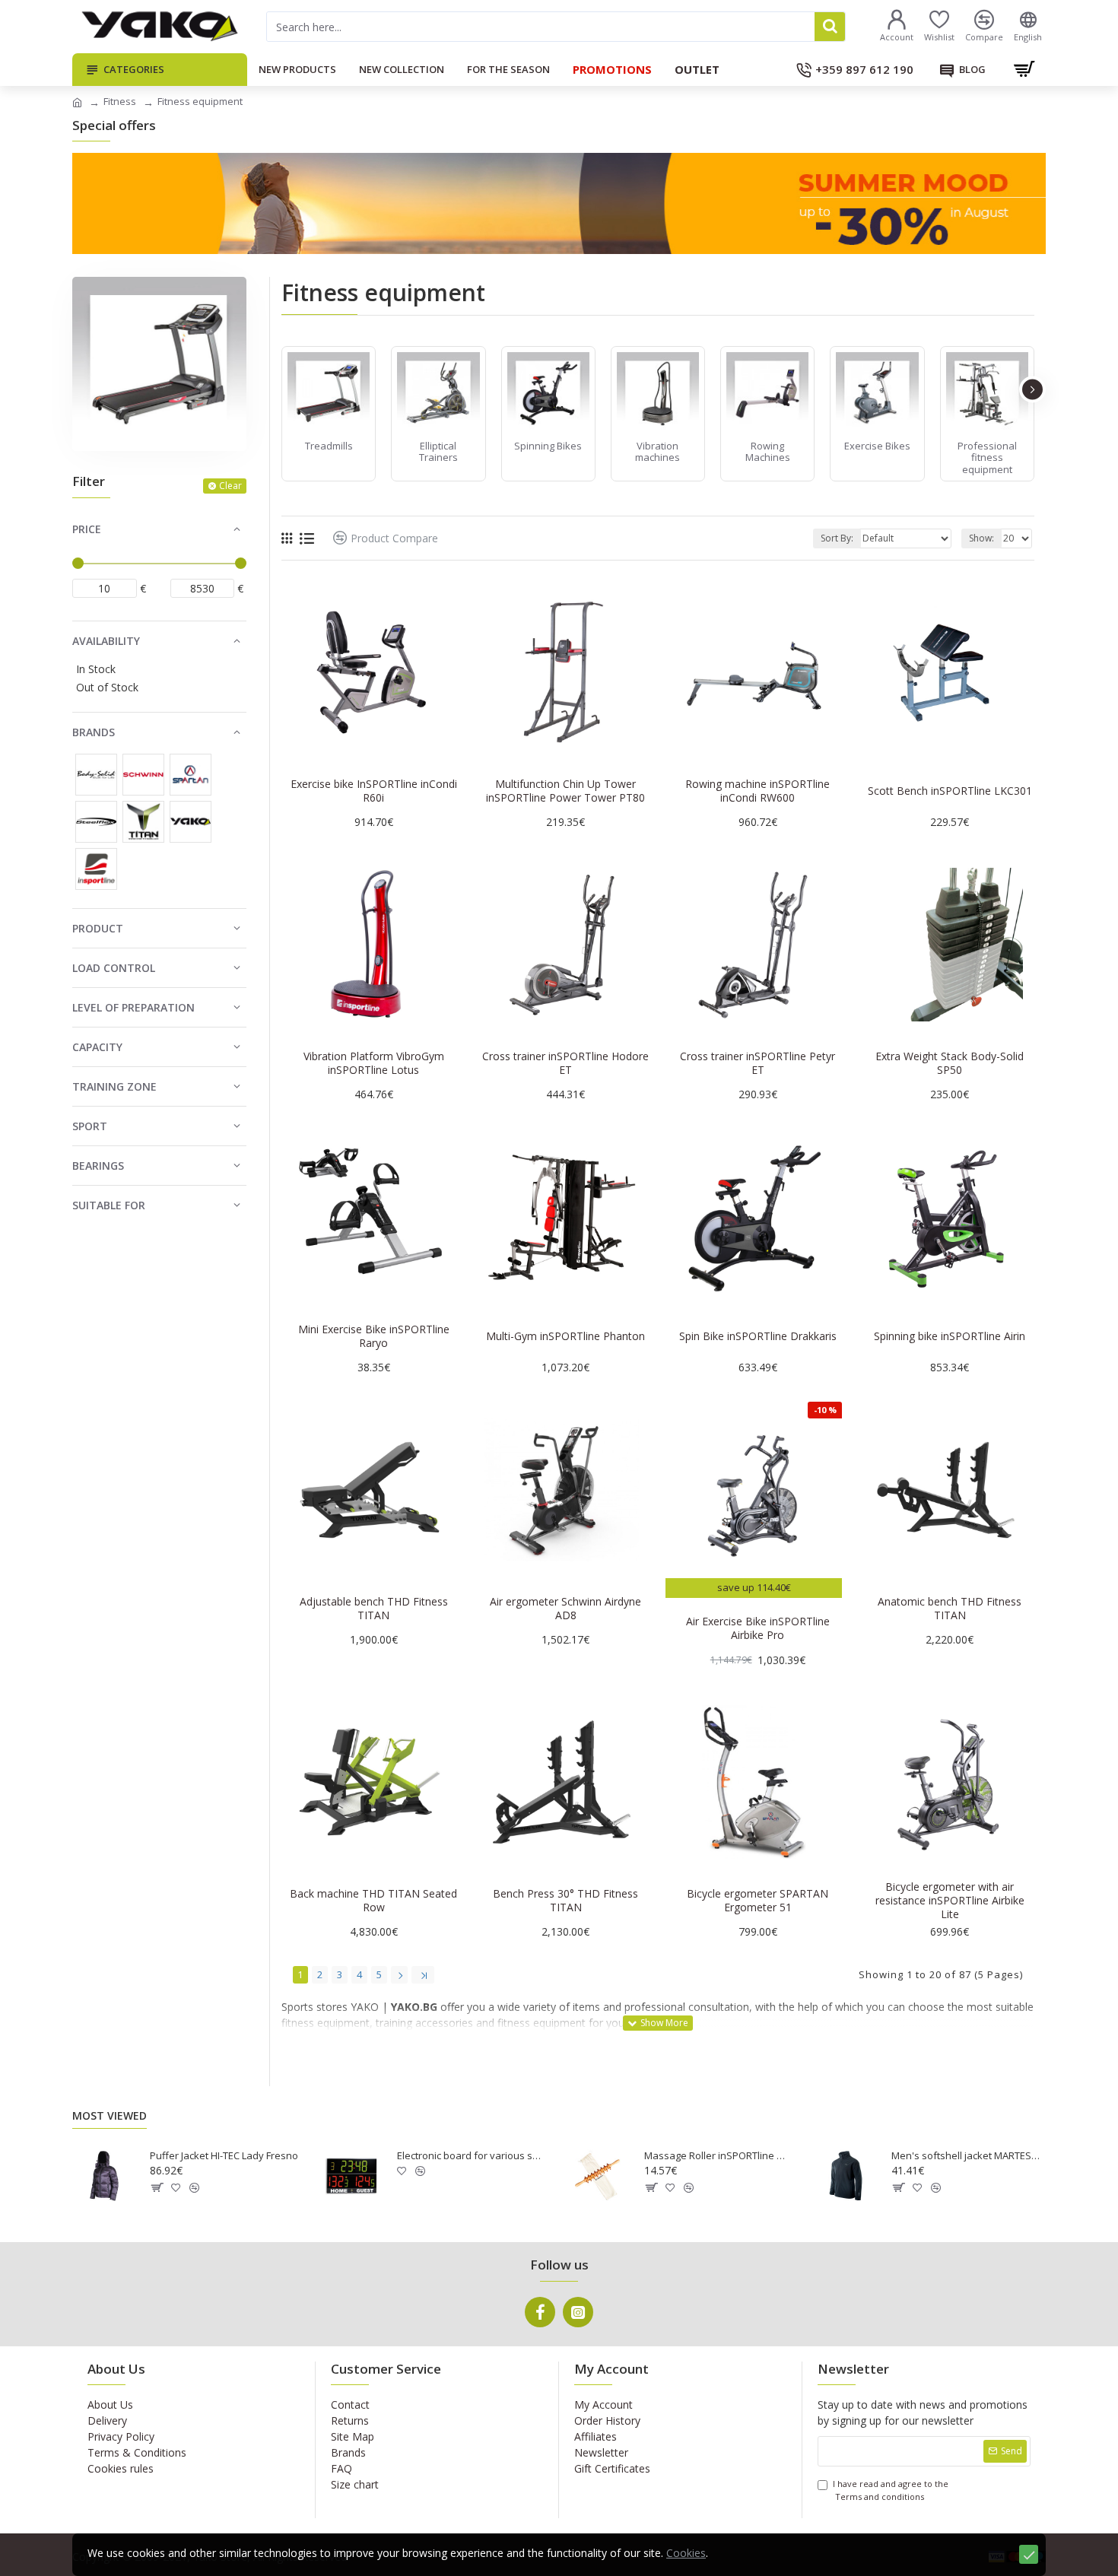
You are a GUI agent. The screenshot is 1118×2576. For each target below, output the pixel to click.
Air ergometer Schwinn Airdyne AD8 (565, 1609)
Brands (94, 732)
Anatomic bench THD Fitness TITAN (950, 1609)
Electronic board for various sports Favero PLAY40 (472, 2156)
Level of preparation (133, 1007)
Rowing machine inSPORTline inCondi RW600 (758, 791)
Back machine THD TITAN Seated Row (373, 1901)
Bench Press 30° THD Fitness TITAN (565, 1901)
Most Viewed (110, 2116)
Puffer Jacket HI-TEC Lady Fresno (224, 2156)
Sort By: (837, 538)
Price (87, 529)
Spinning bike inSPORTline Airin (950, 1336)
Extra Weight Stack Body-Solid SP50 (950, 1063)
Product (98, 928)
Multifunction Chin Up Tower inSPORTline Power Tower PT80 (565, 791)
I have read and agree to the (891, 2490)
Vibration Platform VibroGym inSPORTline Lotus (374, 1063)
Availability (106, 641)
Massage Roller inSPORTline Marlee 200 (719, 2156)
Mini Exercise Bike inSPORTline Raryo (374, 1336)
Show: (981, 538)
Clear (230, 486)
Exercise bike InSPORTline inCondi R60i (374, 791)
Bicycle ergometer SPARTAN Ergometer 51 (758, 1901)
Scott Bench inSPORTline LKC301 (950, 791)
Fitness (120, 101)
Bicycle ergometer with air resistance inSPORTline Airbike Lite (950, 1901)
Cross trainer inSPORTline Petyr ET (758, 1063)
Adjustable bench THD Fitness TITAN (374, 1609)
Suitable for (109, 1205)
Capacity (97, 1047)
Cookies (686, 2553)
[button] (283, 389)
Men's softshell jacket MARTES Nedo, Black (966, 2156)
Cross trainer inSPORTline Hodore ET (565, 1063)
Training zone (114, 1086)
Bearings (98, 1166)
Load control (114, 968)
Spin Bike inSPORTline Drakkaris (758, 1336)
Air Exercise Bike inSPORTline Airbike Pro (758, 1628)
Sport (90, 1126)
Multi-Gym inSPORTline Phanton (565, 1336)
